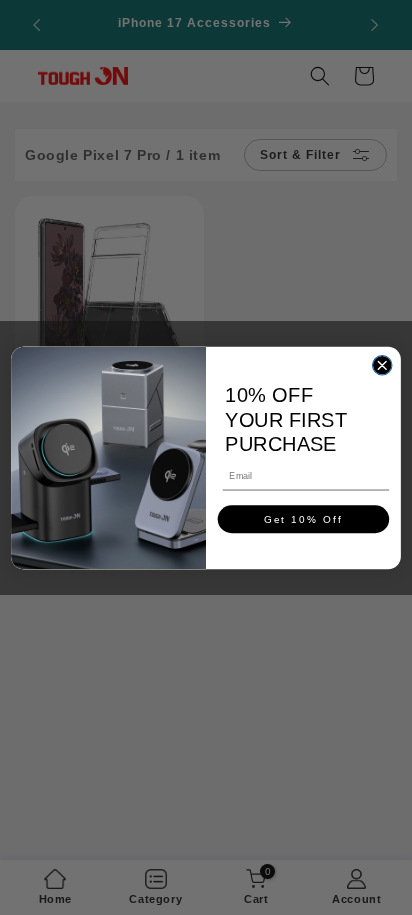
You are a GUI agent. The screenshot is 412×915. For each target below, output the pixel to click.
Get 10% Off (304, 518)
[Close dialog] (381, 364)
